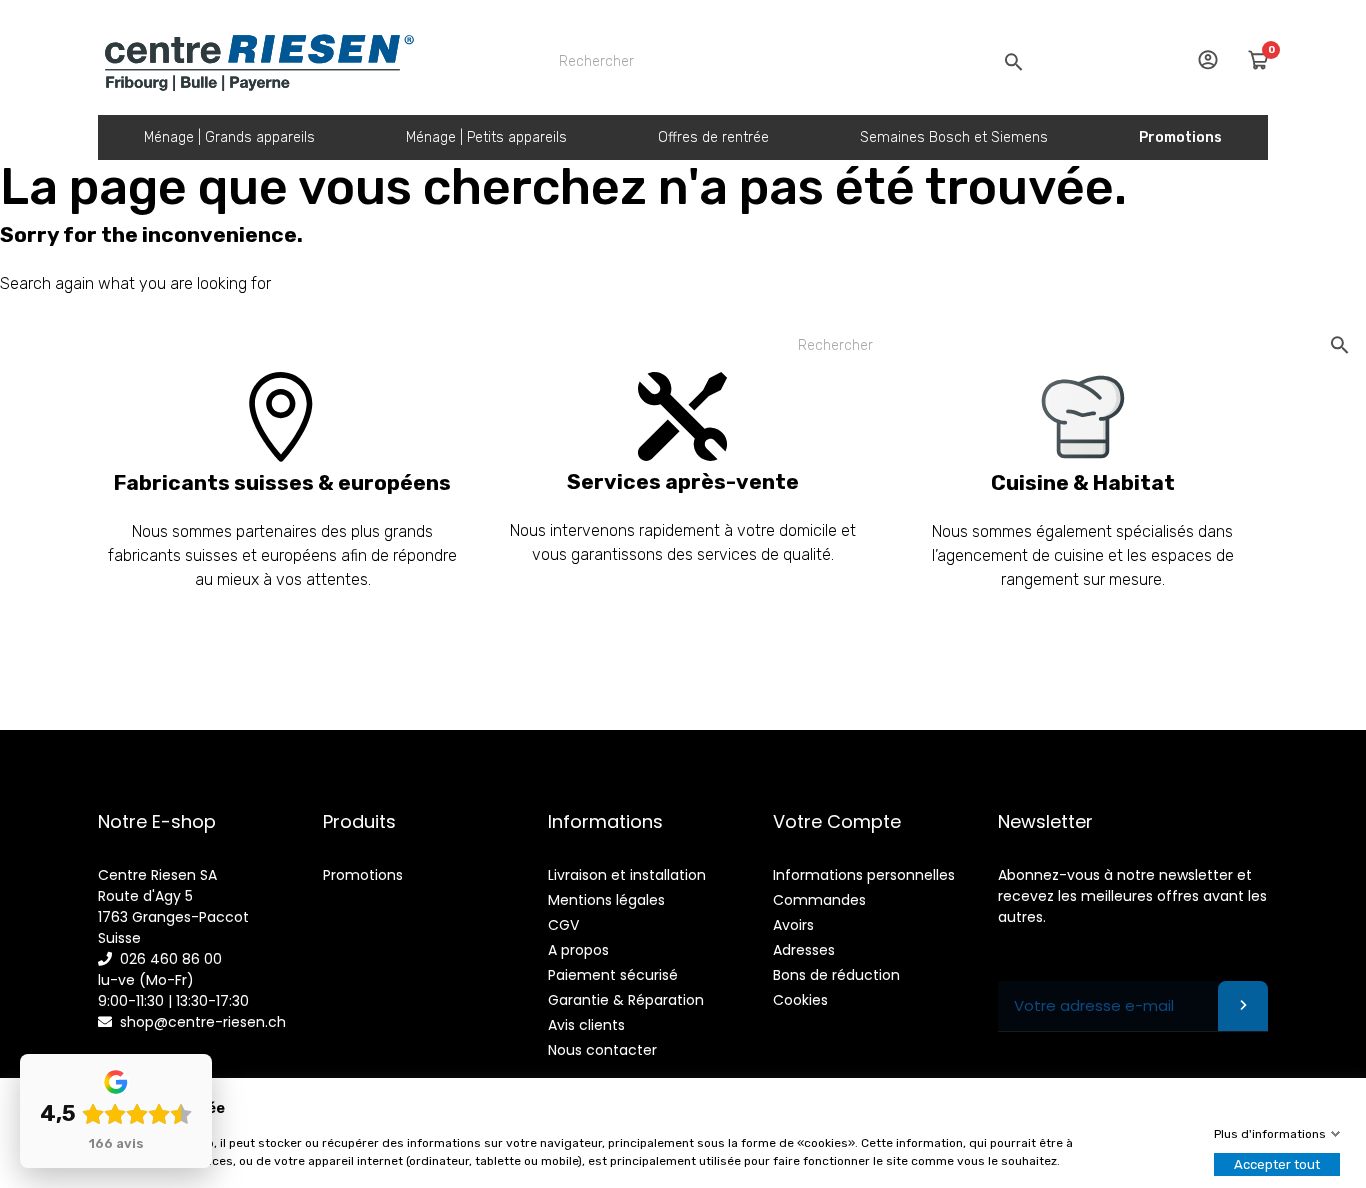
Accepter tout (1277, 1164)
